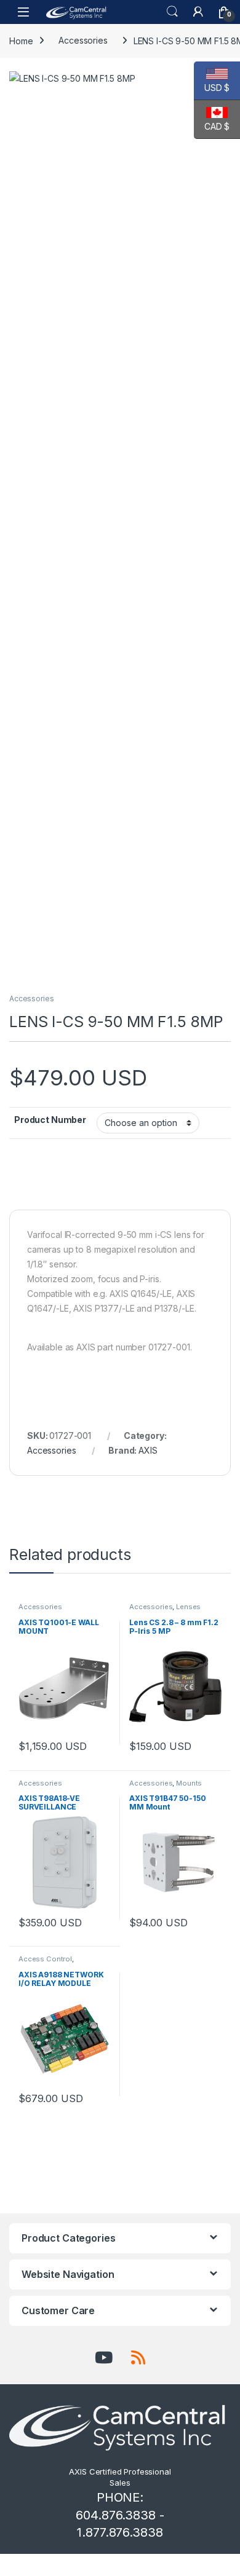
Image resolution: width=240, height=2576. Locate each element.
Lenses (188, 1607)
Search (172, 12)
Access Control (45, 1959)
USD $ (212, 88)
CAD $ (212, 126)
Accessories (83, 40)
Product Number (50, 1120)
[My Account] (198, 12)
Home (21, 40)
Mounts (189, 1783)
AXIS (148, 1450)
